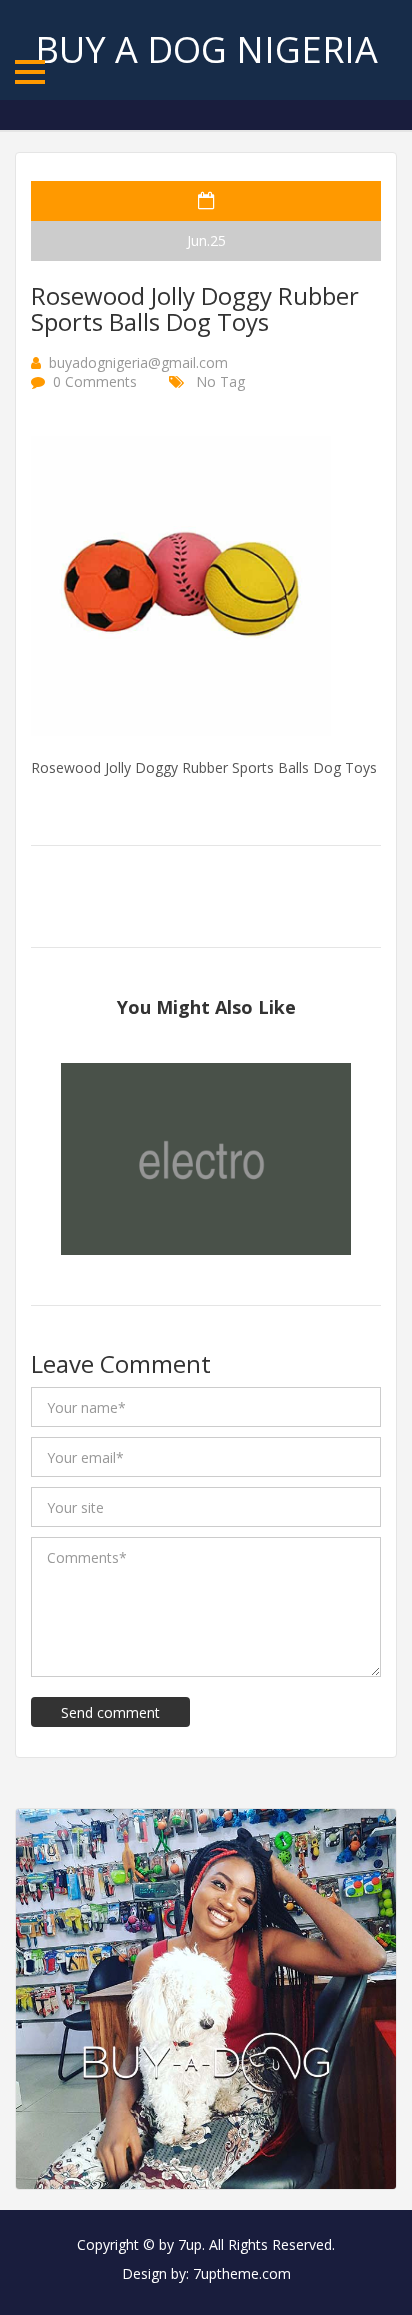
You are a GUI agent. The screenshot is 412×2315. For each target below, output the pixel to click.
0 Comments (95, 381)
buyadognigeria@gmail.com (138, 362)
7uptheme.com (242, 2273)
